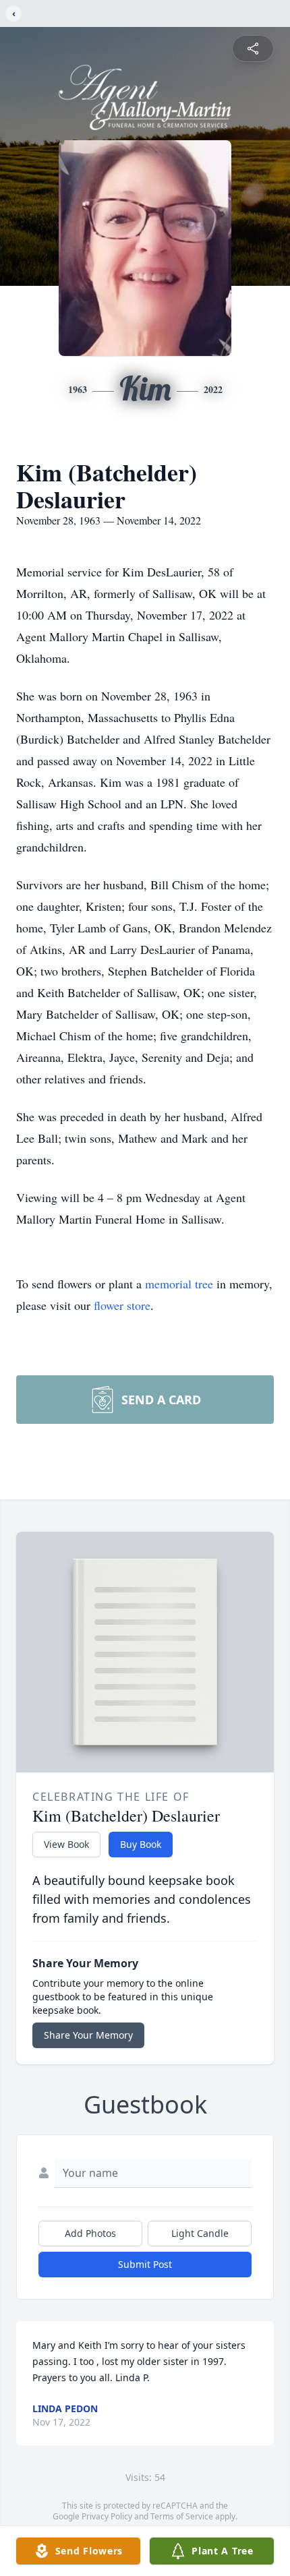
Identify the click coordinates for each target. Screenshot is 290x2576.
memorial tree (179, 1284)
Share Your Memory (88, 2035)
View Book (66, 1844)
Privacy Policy (107, 2516)
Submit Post (145, 2264)
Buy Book (141, 1844)
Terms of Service (182, 2516)
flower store (122, 1305)
